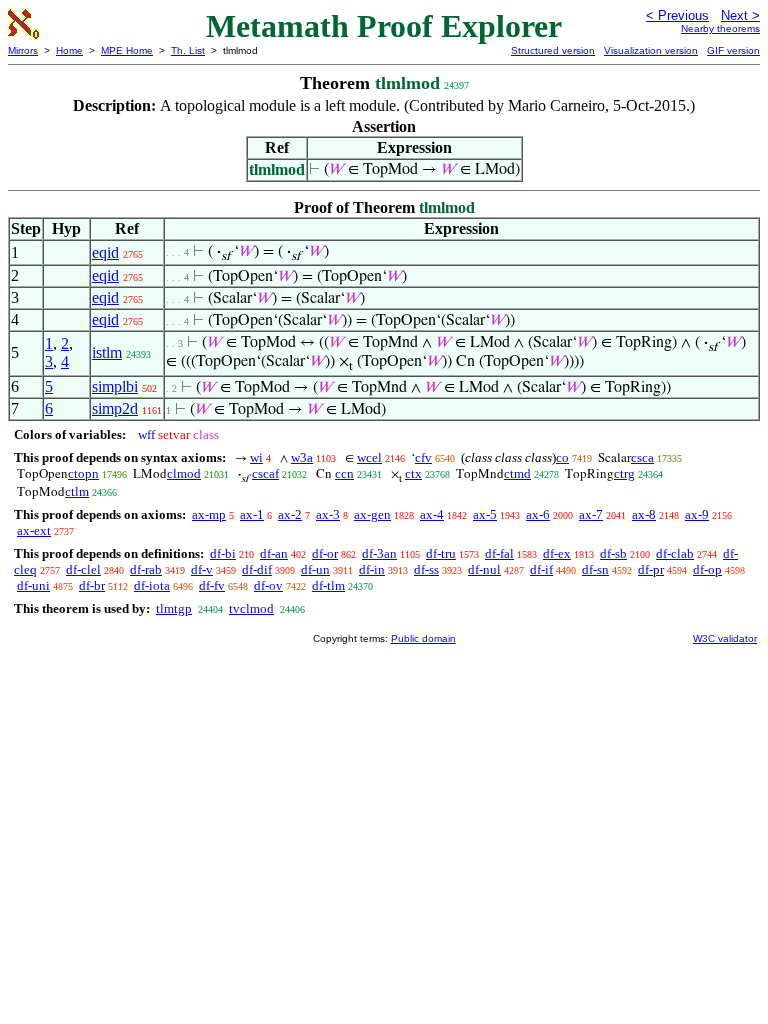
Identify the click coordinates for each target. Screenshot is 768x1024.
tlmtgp (174, 608)
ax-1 (252, 514)
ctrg (624, 473)
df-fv (212, 585)
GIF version (733, 50)
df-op (707, 569)
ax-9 (697, 514)
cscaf (265, 473)
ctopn (83, 473)
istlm (107, 352)
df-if (541, 569)
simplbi (115, 386)
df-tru (441, 553)
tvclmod (251, 608)
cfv (423, 457)
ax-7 (591, 514)
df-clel (83, 569)
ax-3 (328, 514)
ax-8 (644, 514)
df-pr (651, 569)
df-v (202, 569)
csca (642, 457)
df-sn (595, 569)
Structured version (553, 50)
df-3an (379, 553)
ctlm (77, 491)
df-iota (152, 585)
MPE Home (127, 50)
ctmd (517, 473)
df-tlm (328, 585)
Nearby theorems (720, 28)
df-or (325, 553)
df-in (372, 569)
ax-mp (209, 514)
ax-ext (34, 530)
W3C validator (725, 638)
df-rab (146, 569)
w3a (302, 457)
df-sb (613, 553)
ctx (413, 473)
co (562, 457)
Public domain (423, 638)
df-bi (223, 553)
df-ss (426, 569)
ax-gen (372, 514)
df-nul (484, 569)
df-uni (33, 585)
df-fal (499, 553)
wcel (369, 457)
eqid (105, 252)
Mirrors (23, 50)
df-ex (557, 553)
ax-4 (432, 514)
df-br (92, 585)
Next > (740, 15)
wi (256, 457)
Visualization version (651, 50)
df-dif (257, 569)
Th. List (188, 50)
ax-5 (485, 514)
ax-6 (538, 514)
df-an (274, 553)
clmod (184, 473)
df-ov (268, 585)
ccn (344, 473)
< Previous (677, 15)
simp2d (115, 408)
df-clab (675, 553)
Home (69, 50)
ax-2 (290, 514)
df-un (315, 569)
